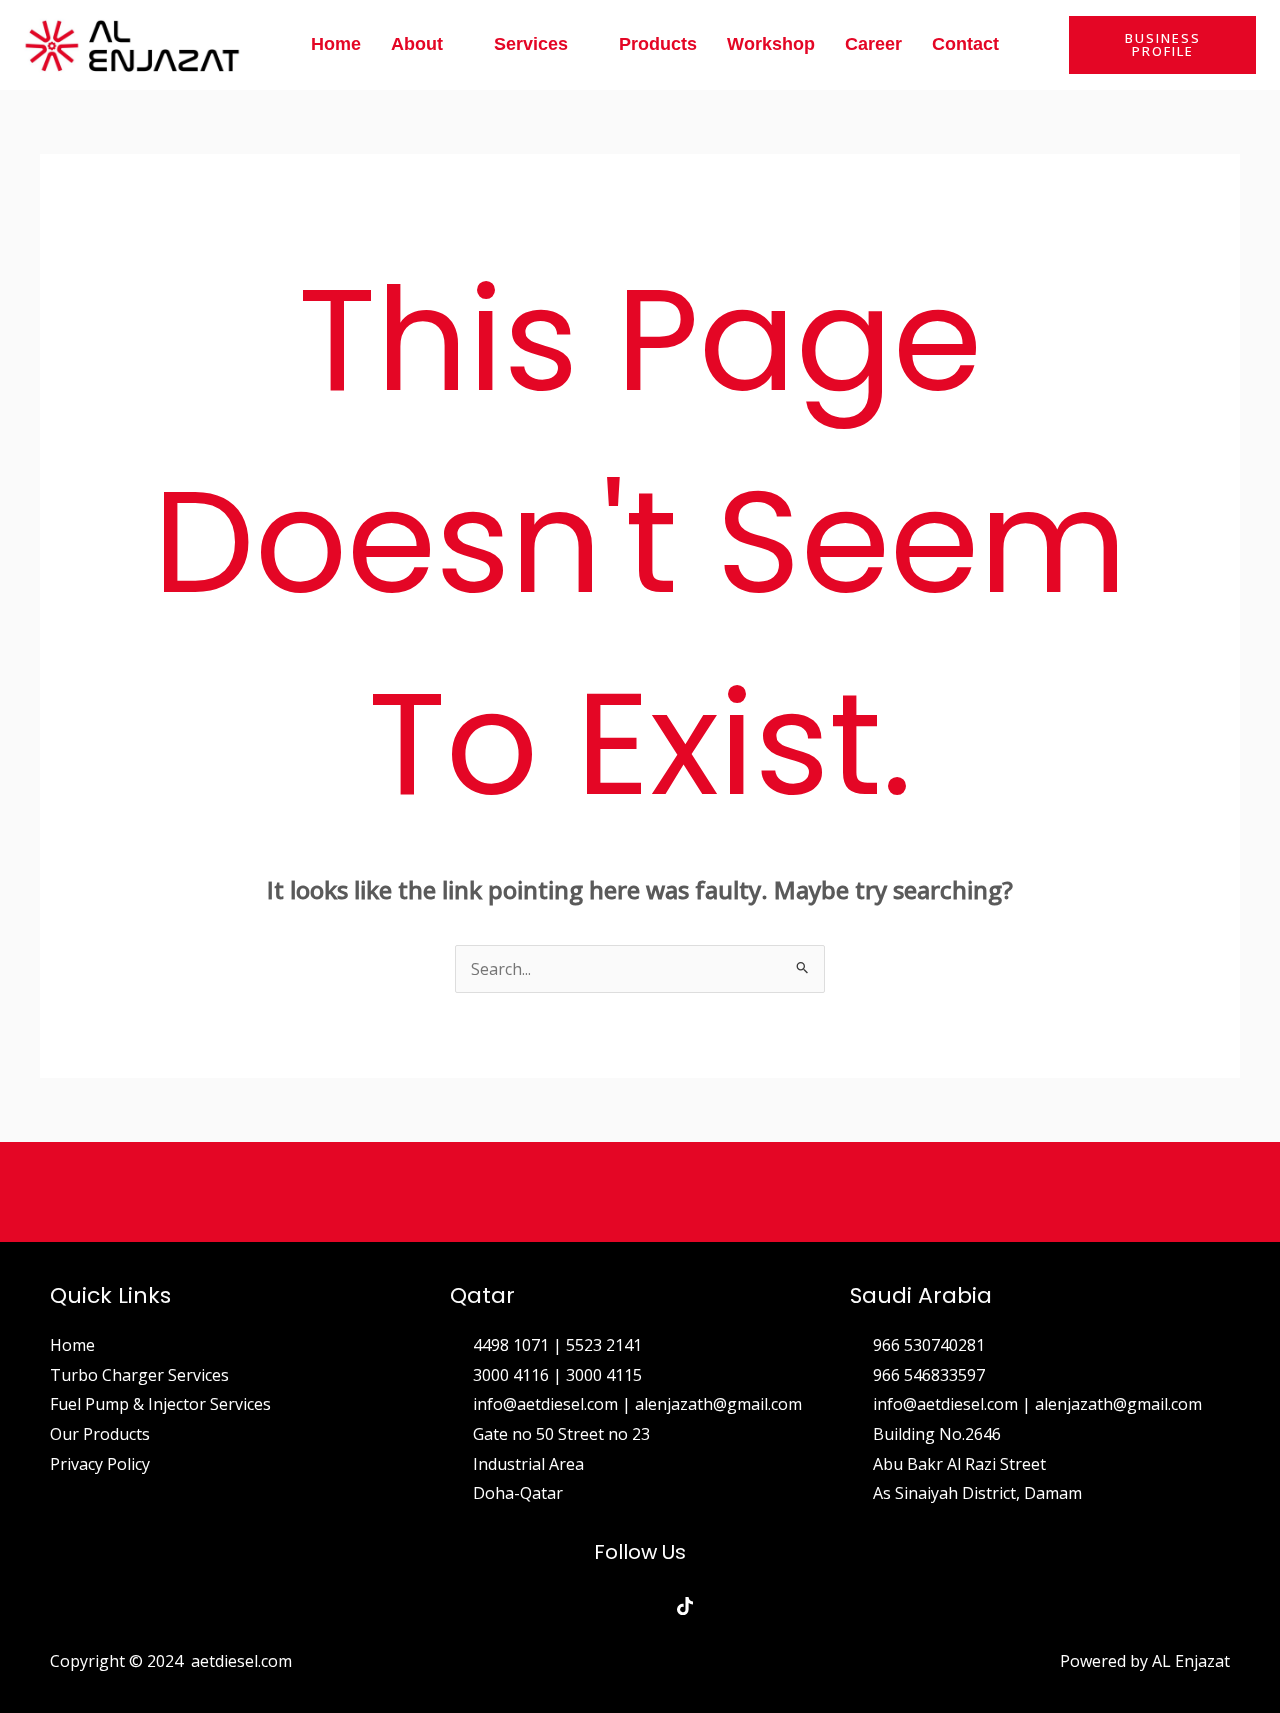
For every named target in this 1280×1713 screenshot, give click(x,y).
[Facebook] (595, 1606)
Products (658, 44)
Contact (965, 44)
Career (873, 44)
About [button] (417, 44)
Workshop (771, 44)
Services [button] (531, 44)
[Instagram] (640, 1606)
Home (336, 44)
